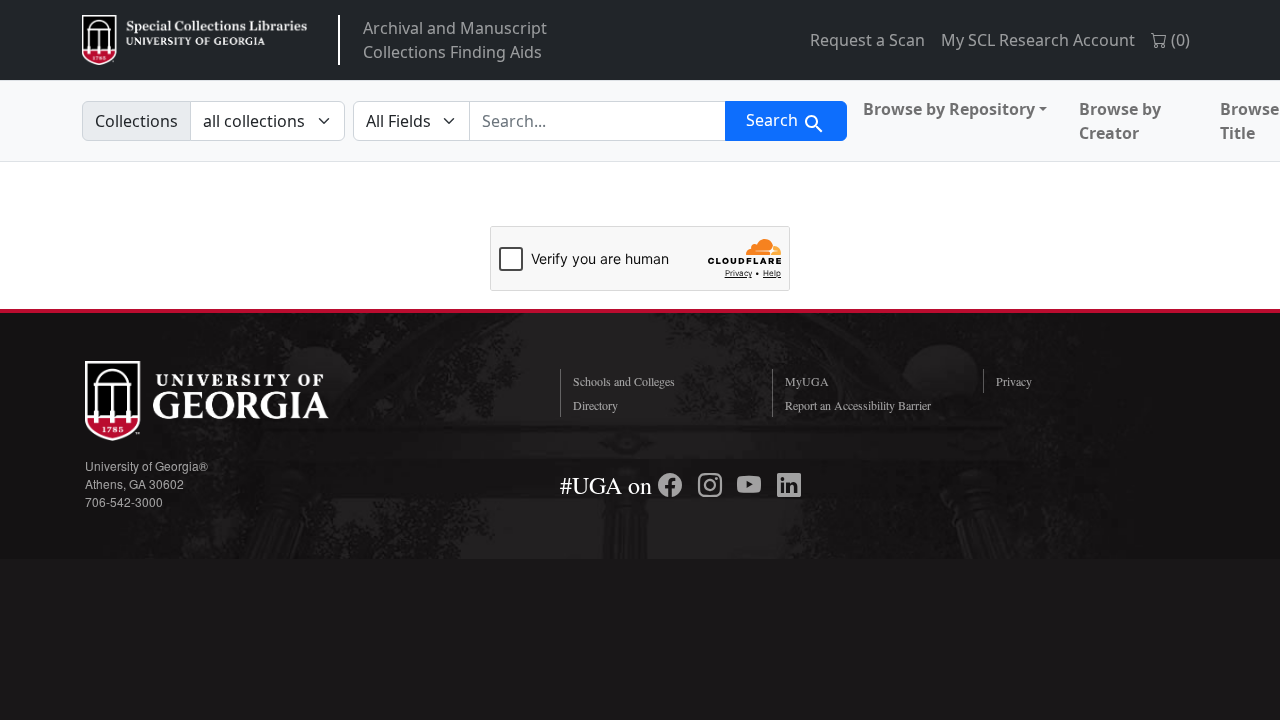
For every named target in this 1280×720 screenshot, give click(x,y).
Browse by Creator (1120, 121)
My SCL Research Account (1038, 40)
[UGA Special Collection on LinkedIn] (789, 485)
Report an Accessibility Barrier (858, 405)
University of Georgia (235, 401)
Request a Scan (867, 40)
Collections (136, 121)
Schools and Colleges (624, 381)
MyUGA (807, 381)
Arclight (194, 40)
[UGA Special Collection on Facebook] (673, 485)
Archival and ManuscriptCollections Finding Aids (455, 40)
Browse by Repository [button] (949, 109)
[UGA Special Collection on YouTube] (752, 485)
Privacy (1014, 381)
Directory (595, 405)
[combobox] (597, 121)
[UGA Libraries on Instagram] (713, 485)
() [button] (1178, 40)
